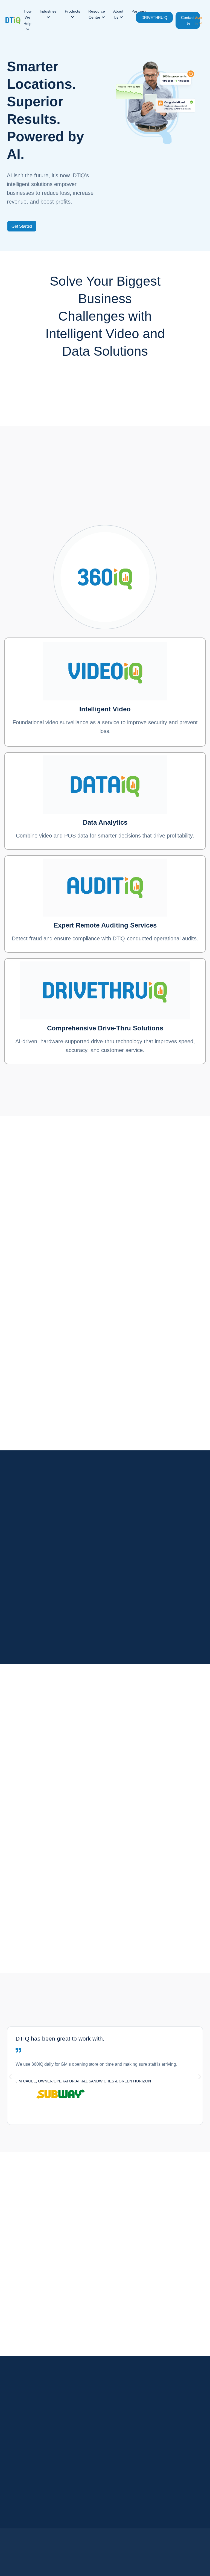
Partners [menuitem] (139, 11)
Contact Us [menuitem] (188, 21)
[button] (10, 2077)
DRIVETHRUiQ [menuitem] (154, 18)
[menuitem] (27, 21)
